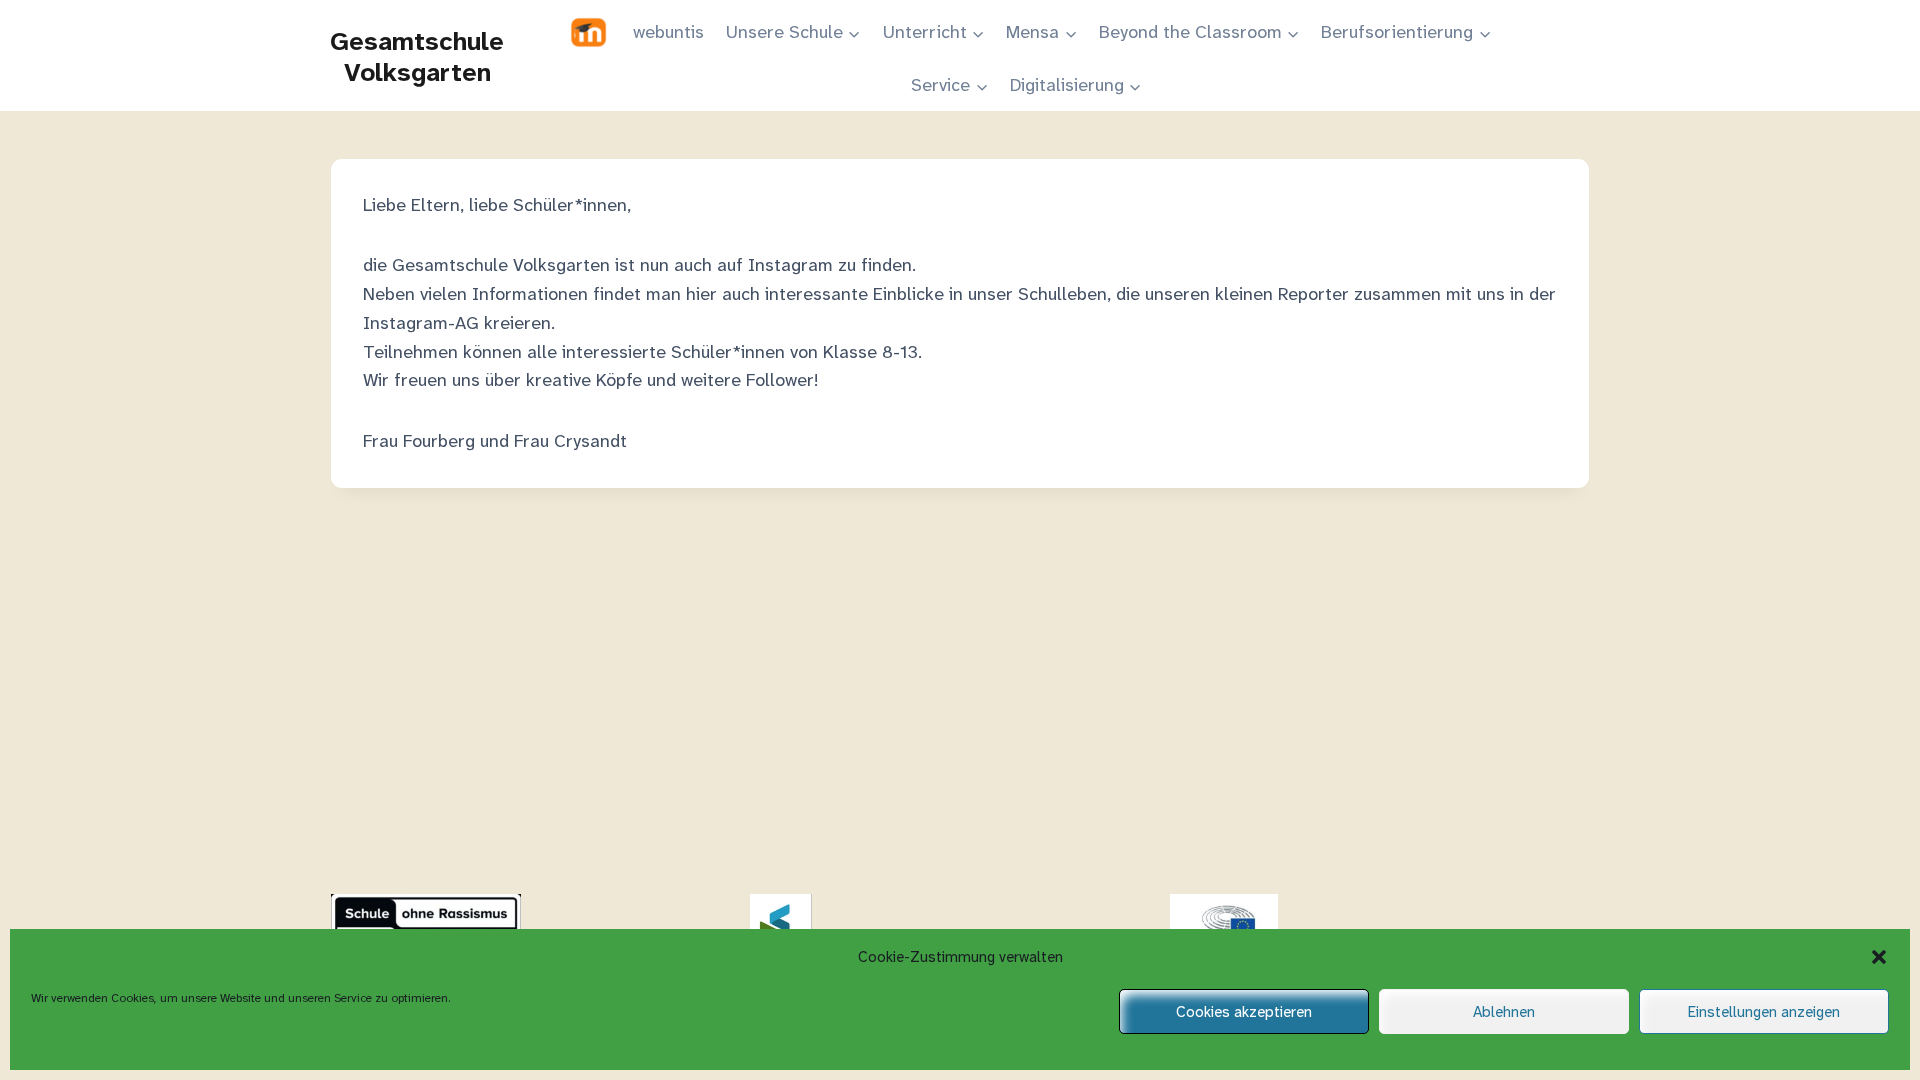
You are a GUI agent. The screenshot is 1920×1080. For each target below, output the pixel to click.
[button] (1879, 957)
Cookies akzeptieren (1244, 1012)
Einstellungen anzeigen (1764, 1012)
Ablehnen (1504, 1012)
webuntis (668, 32)
